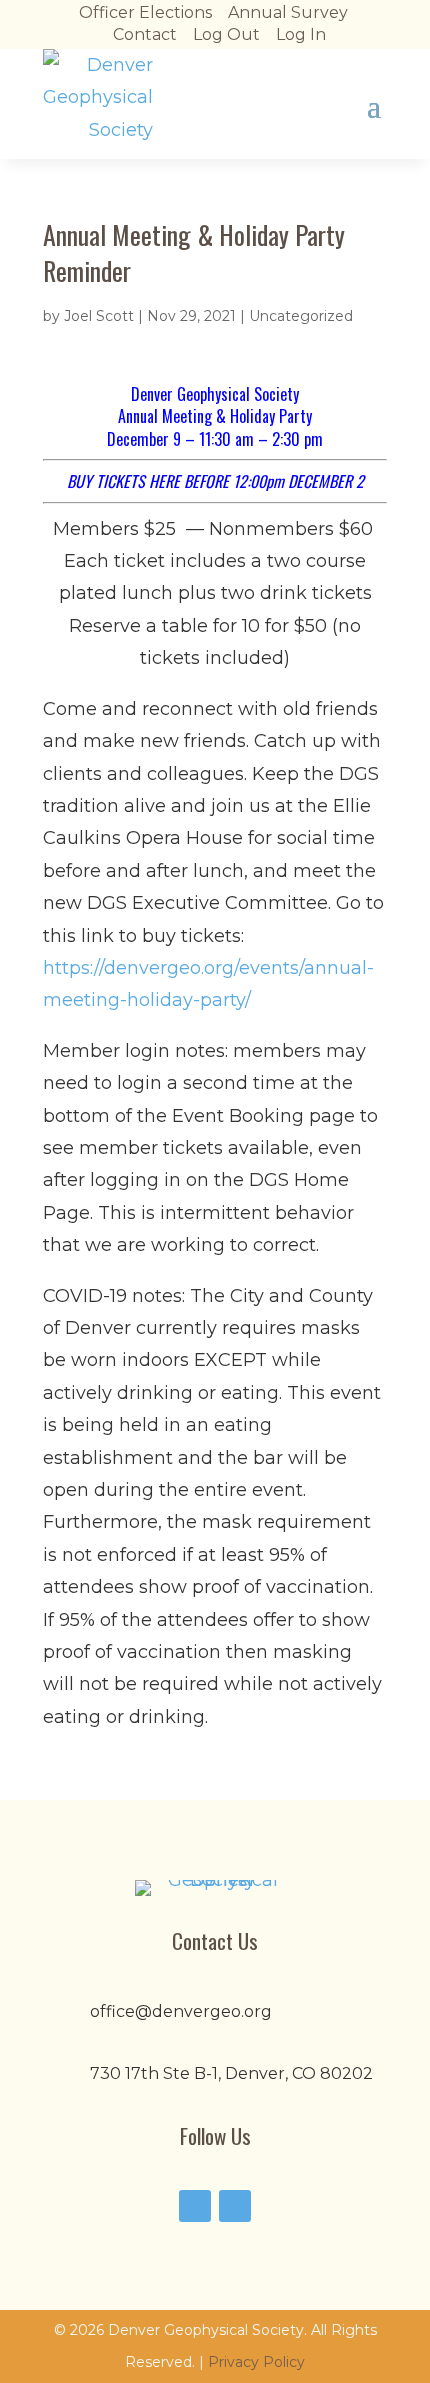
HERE (164, 481)
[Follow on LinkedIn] (235, 2206)
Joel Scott (99, 316)
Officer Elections (145, 12)
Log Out (226, 34)
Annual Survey (288, 12)
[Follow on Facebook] (195, 2206)
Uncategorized (301, 316)
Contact (145, 34)
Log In (301, 34)
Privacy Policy (256, 2362)
